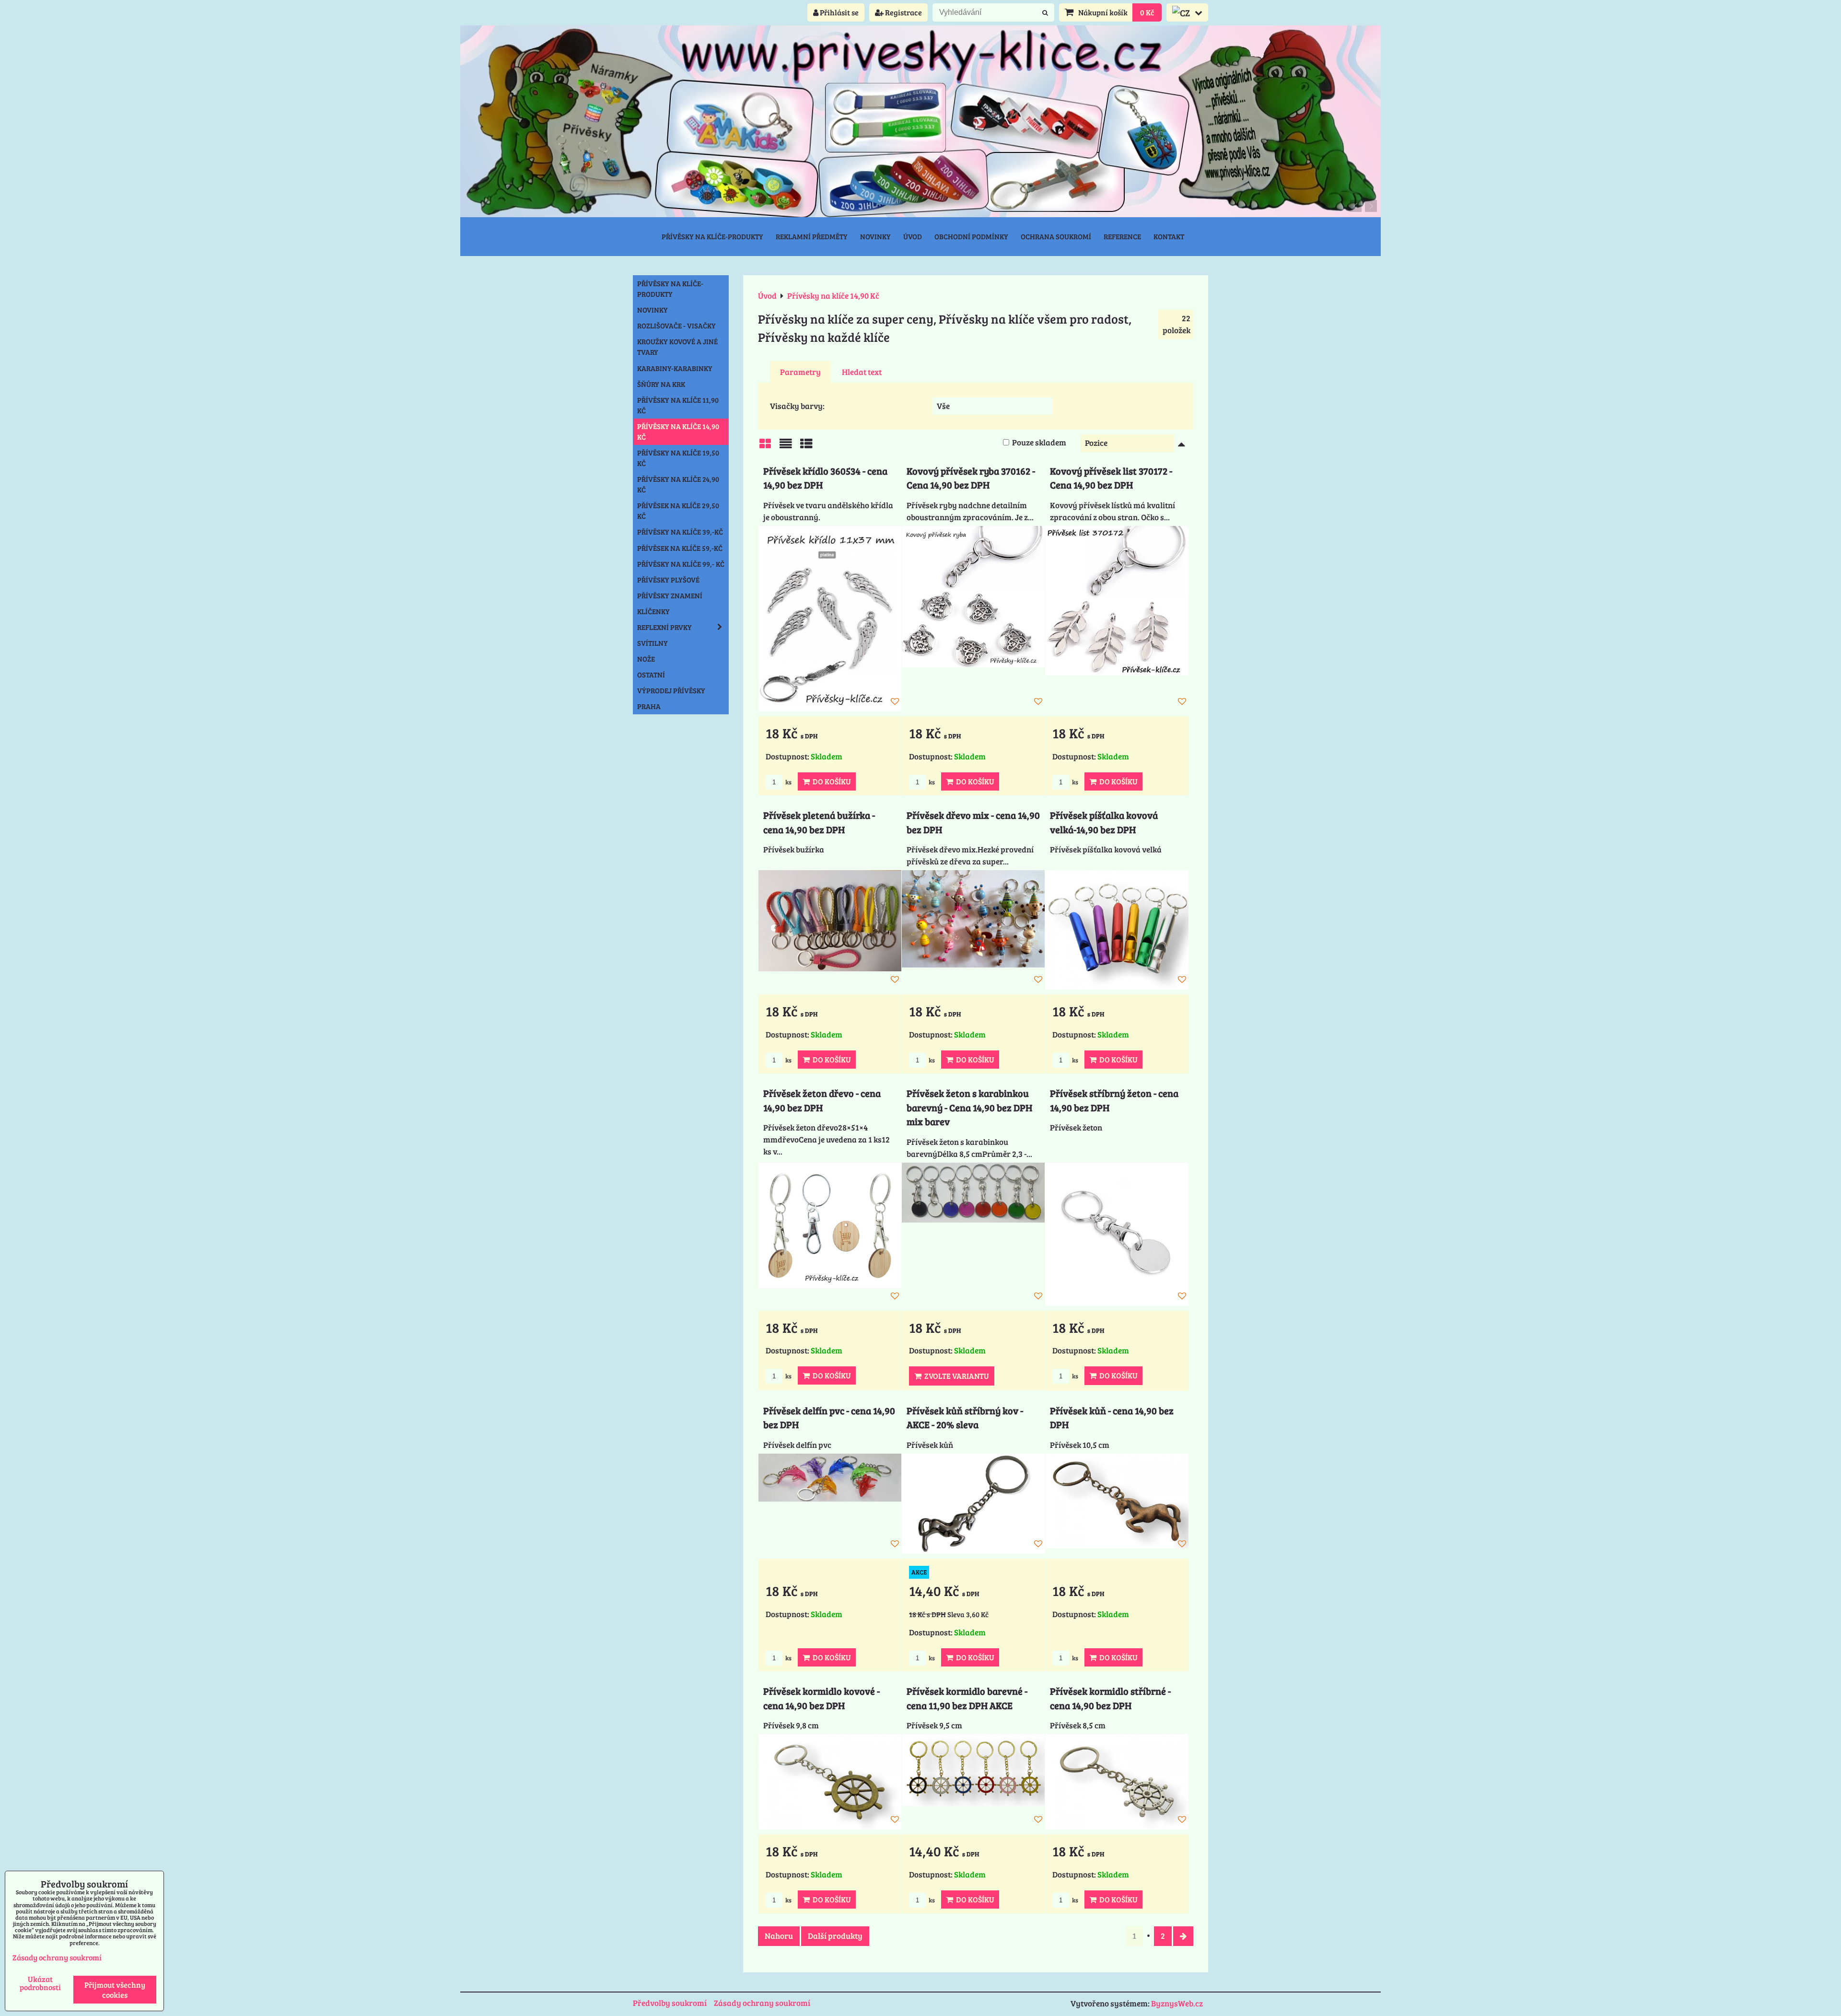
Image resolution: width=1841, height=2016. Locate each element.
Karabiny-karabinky (675, 368)
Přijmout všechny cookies (115, 1990)
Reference (1122, 236)
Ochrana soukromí (1056, 236)
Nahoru (779, 1936)
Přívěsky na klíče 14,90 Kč (678, 431)
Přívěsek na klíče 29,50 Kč (678, 511)
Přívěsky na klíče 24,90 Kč (678, 484)
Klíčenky (653, 611)
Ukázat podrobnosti (40, 1983)
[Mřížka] (765, 446)
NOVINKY (653, 310)
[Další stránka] (1183, 1936)
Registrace (903, 12)
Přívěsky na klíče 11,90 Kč (678, 405)
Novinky (875, 236)
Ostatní (651, 675)
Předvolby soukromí (670, 2003)
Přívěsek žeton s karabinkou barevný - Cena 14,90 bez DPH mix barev (969, 1107)
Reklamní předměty (812, 236)
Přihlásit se (839, 12)
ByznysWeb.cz (1177, 2003)
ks (788, 782)
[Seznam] (786, 446)
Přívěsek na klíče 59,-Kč (680, 548)
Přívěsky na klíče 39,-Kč (680, 532)
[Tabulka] (806, 446)
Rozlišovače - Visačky (676, 326)
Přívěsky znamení (670, 595)
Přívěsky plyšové (668, 580)
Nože (646, 659)
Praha (649, 706)
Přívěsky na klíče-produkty (712, 236)
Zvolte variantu (955, 1376)
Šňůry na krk (661, 384)
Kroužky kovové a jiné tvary (677, 347)
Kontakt (1169, 236)
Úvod (913, 236)
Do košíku (830, 781)
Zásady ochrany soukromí (762, 2003)
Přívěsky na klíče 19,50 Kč (678, 458)
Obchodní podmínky (971, 236)
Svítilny (653, 643)
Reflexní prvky (664, 627)
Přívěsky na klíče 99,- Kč (681, 564)
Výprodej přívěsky (671, 690)
